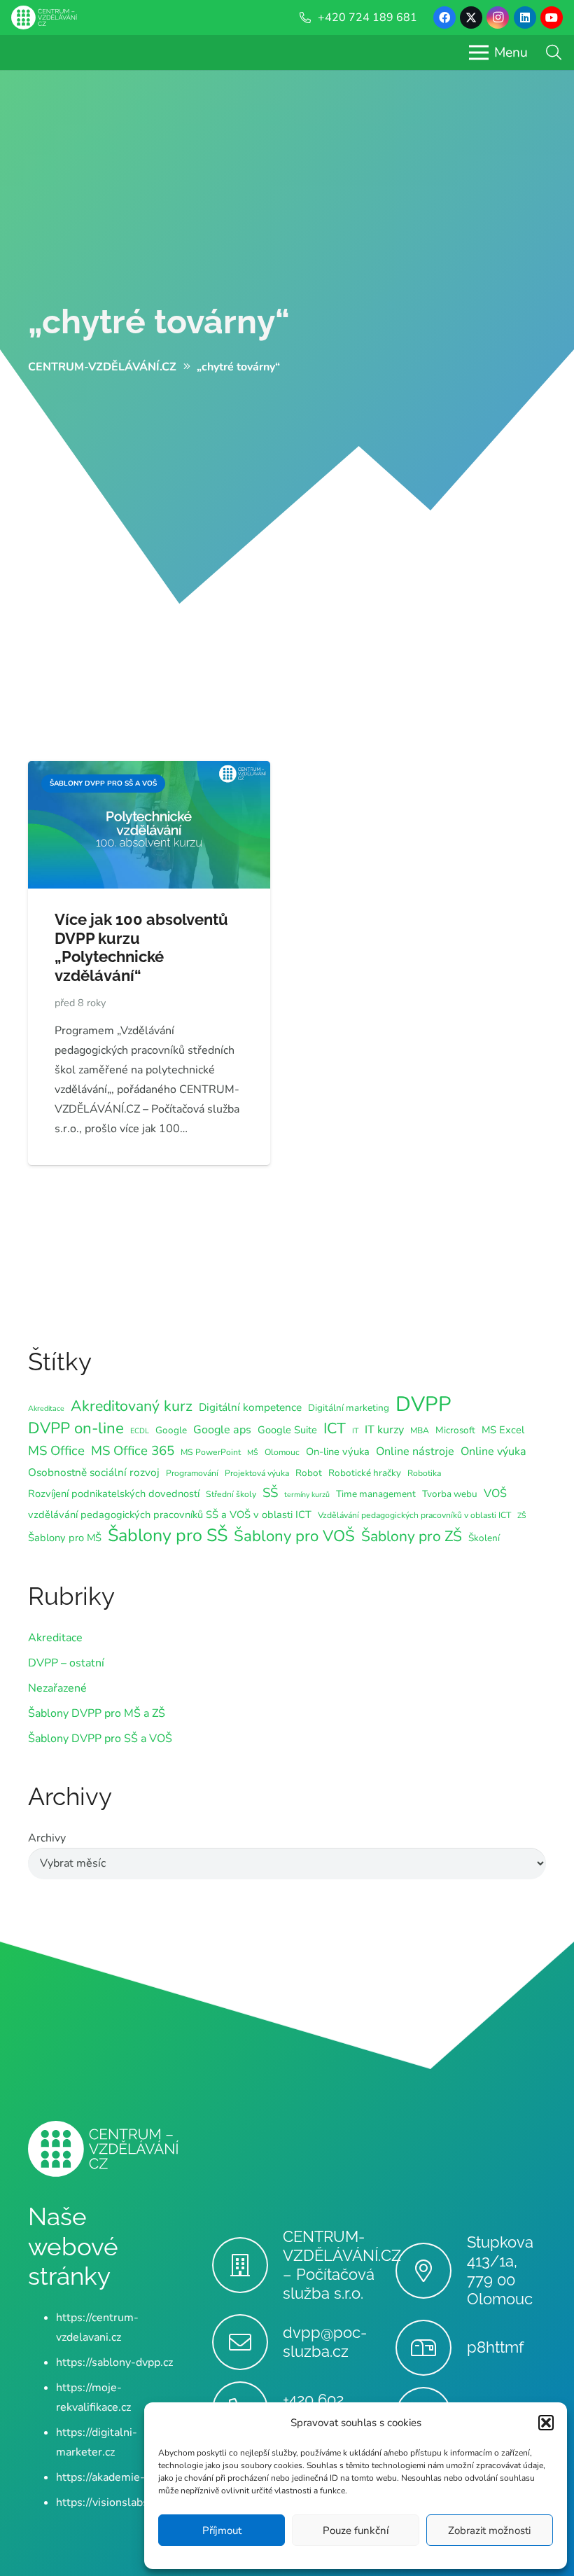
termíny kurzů (307, 1495)
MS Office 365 (133, 1451)
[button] (546, 2423)
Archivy (47, 1838)
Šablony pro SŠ (168, 1536)
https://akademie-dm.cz (115, 2477)
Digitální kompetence (250, 1407)
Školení (484, 1538)
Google (171, 1430)
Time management (376, 1494)
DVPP (423, 1404)
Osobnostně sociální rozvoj (94, 1472)
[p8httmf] (431, 2348)
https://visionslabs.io (108, 2502)
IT (355, 1431)
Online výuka (493, 1451)
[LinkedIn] (525, 18)
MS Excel (503, 1430)
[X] (471, 18)
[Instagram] (498, 18)
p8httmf (495, 2347)
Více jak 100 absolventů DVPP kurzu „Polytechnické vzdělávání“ (141, 948)
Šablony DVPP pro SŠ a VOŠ (100, 1739)
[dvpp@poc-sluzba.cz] (247, 2342)
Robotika (424, 1473)
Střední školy (231, 1494)
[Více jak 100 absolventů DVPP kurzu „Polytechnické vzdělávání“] (149, 771)
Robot (309, 1473)
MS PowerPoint (211, 1452)
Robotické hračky (365, 1473)
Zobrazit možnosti (489, 2530)
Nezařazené (57, 1688)
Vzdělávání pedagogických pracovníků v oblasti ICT (414, 1515)
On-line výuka (338, 1451)
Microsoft (455, 1430)
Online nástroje (415, 1451)
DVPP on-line (76, 1428)
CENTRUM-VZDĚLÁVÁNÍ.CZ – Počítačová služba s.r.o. (342, 2265)
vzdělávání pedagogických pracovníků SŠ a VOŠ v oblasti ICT (170, 1515)
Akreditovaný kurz (132, 1406)
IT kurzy (384, 1430)
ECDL (140, 1431)
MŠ (253, 1453)
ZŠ (522, 1516)
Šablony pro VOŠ (294, 1536)
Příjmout (222, 2530)
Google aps (222, 1430)
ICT (335, 1428)
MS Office (56, 1451)
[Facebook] (444, 18)
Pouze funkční (356, 2530)
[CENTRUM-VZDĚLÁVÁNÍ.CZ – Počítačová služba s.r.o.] (247, 2265)
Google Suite (287, 1430)
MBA (420, 1430)
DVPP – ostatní (66, 1663)
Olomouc (282, 1452)
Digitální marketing (349, 1408)
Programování (192, 1473)
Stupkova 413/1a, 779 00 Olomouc (500, 2270)
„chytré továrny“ (159, 321)
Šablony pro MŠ (65, 1538)
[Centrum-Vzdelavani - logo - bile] (44, 18)
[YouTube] (552, 18)
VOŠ (495, 1494)
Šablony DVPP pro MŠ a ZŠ (97, 1713)
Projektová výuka (257, 1473)
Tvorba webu (450, 1494)
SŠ (270, 1493)
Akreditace (46, 1408)
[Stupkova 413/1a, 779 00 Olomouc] (431, 2271)
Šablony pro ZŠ (412, 1536)
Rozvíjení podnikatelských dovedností (114, 1494)
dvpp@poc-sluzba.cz (325, 2342)
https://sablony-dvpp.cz (114, 2362)
